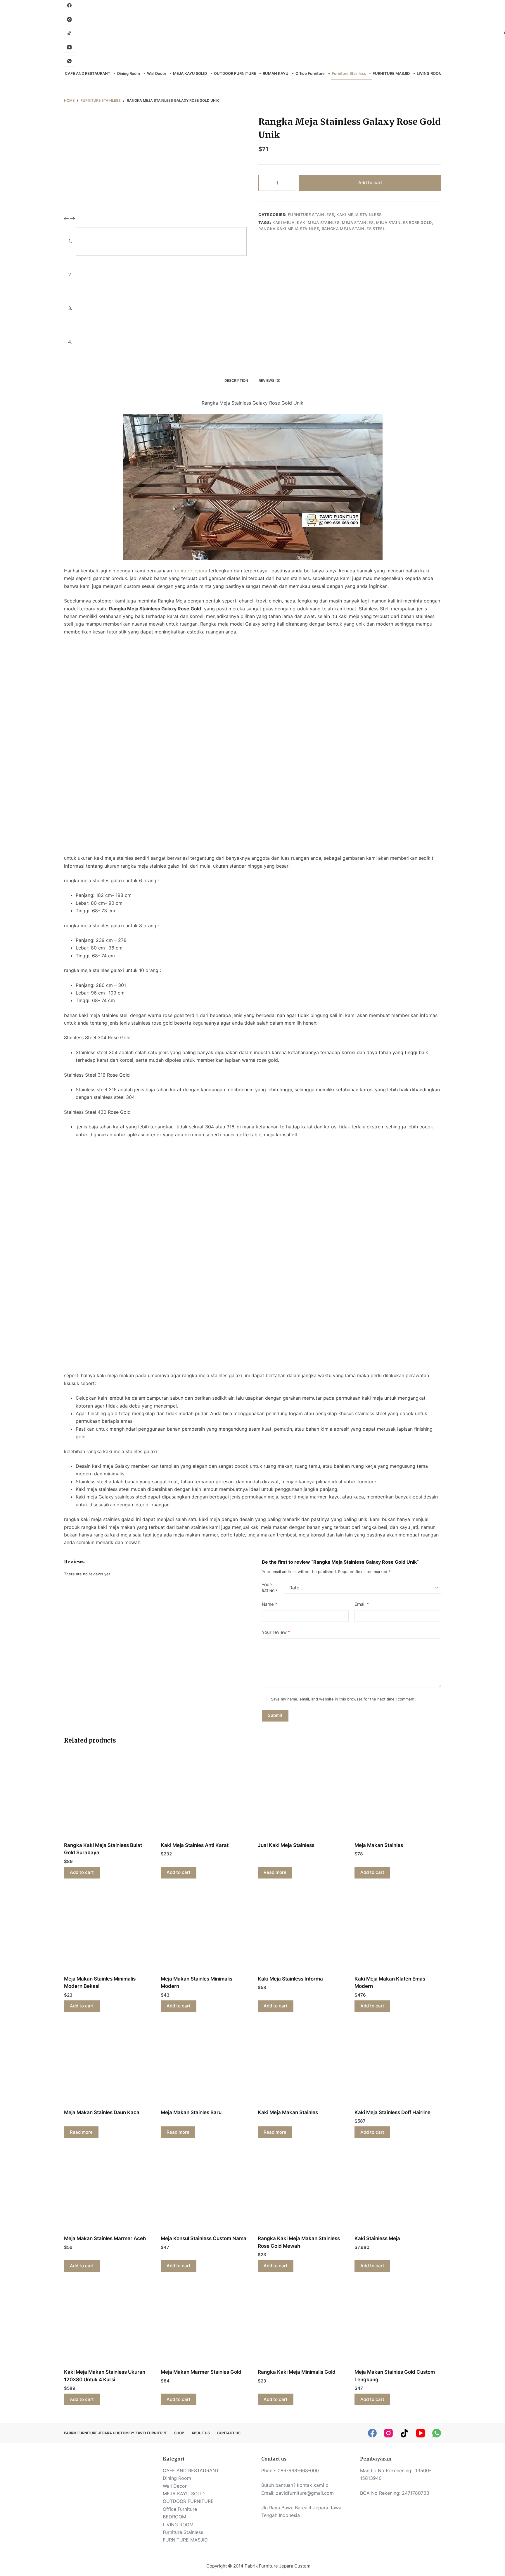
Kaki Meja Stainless (359, 215)
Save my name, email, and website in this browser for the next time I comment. (343, 1699)
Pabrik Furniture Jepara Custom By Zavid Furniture (115, 2433)
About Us (201, 2433)
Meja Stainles (358, 222)
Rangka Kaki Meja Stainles (289, 229)
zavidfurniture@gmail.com (305, 2493)
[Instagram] (70, 20)
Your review (276, 1632)
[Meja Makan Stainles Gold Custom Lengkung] (398, 2324)
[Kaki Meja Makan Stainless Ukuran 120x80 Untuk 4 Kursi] (107, 2324)
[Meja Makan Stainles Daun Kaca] (107, 2064)
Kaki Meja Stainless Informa (290, 1979)
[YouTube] (70, 47)
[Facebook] (70, 6)
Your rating (270, 1588)
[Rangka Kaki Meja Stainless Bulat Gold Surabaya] (107, 1797)
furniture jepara (190, 571)
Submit (275, 1715)
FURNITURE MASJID (391, 73)
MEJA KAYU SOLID (190, 73)
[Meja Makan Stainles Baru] (204, 2064)
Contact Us (229, 2433)
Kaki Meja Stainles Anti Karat (195, 1845)
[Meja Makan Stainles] (398, 1797)
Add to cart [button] (82, 1872)
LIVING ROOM (429, 73)
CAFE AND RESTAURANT (88, 73)
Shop (179, 2433)
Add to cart (370, 183)
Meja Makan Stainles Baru (191, 2112)
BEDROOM (174, 2517)
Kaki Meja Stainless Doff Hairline (392, 2112)
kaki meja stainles (318, 222)
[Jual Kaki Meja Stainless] (301, 1797)
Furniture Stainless (349, 73)
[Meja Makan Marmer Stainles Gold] (204, 2324)
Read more (275, 1872)
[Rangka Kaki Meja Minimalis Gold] (301, 2324)
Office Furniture (310, 73)
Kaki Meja (283, 222)
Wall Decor (157, 73)
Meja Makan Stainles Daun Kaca (102, 2112)
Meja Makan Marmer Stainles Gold (201, 2372)
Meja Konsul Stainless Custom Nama (204, 2238)
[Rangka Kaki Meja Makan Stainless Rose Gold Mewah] (301, 2190)
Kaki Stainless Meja (378, 2238)
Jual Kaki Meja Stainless (286, 1845)
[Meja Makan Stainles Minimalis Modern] (204, 1931)
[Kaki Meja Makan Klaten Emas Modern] (398, 1931)
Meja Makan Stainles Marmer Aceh (105, 2238)
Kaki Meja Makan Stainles (288, 2112)
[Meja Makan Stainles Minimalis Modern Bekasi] (107, 1931)
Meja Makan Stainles (379, 1845)
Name (270, 1604)
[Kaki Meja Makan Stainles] (301, 2064)
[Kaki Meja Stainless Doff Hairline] (398, 2064)
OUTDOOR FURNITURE (235, 73)
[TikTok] (404, 2433)
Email (362, 1604)
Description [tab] (236, 380)
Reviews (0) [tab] (270, 380)
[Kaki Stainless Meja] (398, 2190)
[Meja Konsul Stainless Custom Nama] (204, 2190)
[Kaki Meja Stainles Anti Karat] (204, 1797)
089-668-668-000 (298, 2470)
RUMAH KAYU (276, 73)
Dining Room (129, 73)
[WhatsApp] (70, 61)
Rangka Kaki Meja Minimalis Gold (297, 2372)
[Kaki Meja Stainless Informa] (301, 1931)
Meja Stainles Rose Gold (404, 222)
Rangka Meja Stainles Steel (353, 229)
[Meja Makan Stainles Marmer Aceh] (107, 2190)
